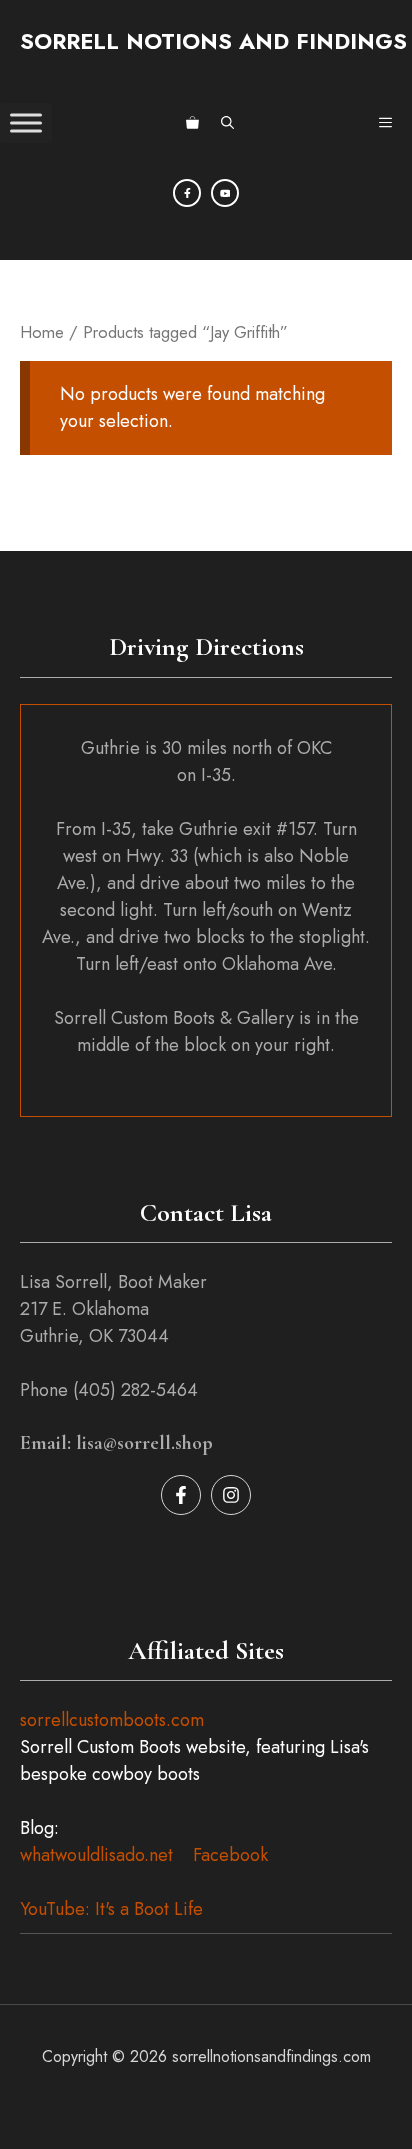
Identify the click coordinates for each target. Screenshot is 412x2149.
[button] (227, 123)
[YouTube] (225, 193)
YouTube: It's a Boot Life (111, 1909)
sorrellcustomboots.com (112, 1720)
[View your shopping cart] (192, 123)
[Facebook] (187, 193)
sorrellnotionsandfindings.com (271, 2056)
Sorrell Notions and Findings (213, 41)
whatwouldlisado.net (96, 1855)
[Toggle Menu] (26, 122)
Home (42, 332)
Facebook (230, 1855)
